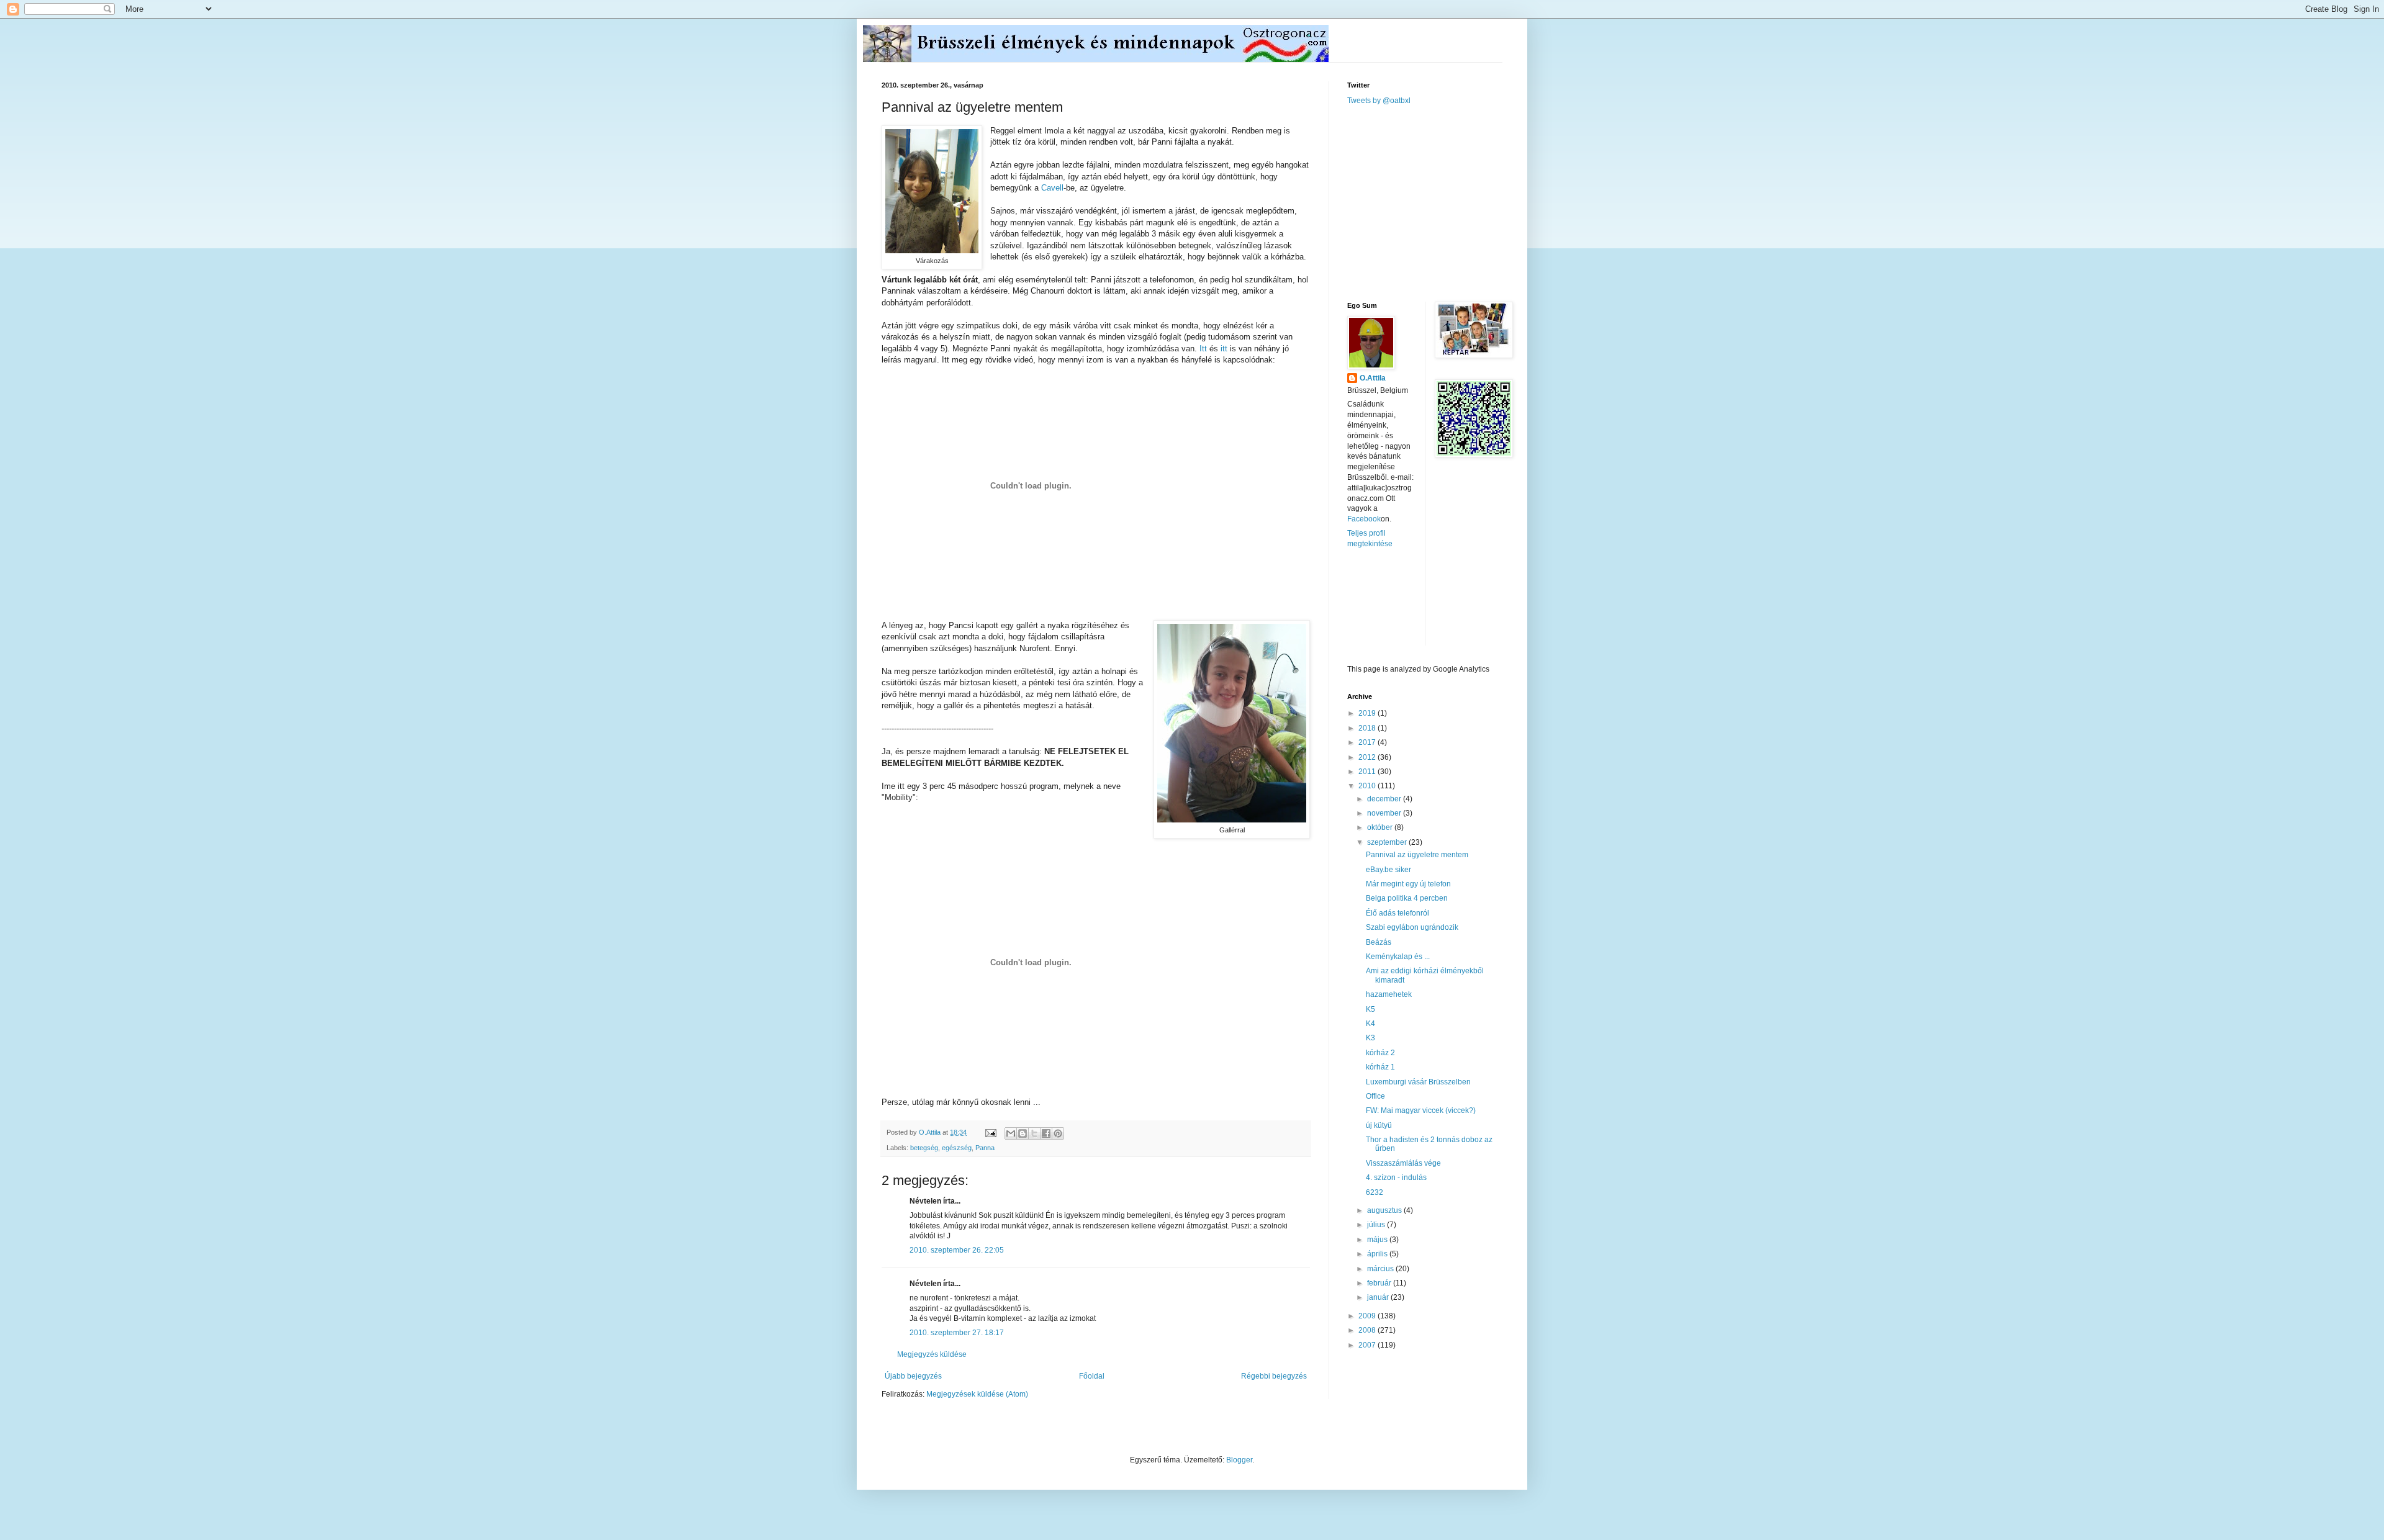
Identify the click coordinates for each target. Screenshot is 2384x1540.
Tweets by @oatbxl (1379, 101)
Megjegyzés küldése (932, 1354)
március (1381, 1269)
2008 (1368, 1330)
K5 (1370, 1009)
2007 (1368, 1345)
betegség (924, 1148)
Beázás (1379, 942)
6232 (1375, 1192)
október (1381, 827)
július (1377, 1225)
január (1379, 1297)
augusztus (1385, 1210)
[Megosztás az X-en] (1034, 1133)
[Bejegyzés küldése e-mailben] (990, 1132)
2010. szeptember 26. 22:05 (957, 1250)
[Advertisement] (1440, 202)
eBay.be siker (1388, 870)
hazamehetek (1389, 994)
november (1385, 813)
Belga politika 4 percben (1407, 898)
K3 (1370, 1038)
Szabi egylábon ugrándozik (1412, 927)
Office (1375, 1096)
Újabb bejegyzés (913, 1376)
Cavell (1052, 188)
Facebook (1364, 519)
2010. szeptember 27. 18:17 (957, 1333)
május (1378, 1240)
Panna (985, 1148)
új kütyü (1379, 1125)
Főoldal (1092, 1376)
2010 (1368, 786)
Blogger (1239, 1460)
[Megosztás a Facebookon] (1046, 1133)
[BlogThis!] (1023, 1133)
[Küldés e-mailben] (1011, 1133)
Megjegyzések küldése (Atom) (977, 1394)
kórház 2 (1380, 1053)
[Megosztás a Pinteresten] (1058, 1133)
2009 (1368, 1316)
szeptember (1388, 842)
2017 (1368, 742)
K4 (1370, 1024)
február (1380, 1283)
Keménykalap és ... (1398, 957)
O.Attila (1373, 378)
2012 (1368, 757)
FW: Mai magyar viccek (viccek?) (1421, 1110)
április (1378, 1254)
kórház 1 (1380, 1067)
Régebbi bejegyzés (1274, 1376)
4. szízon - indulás (1396, 1178)
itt (1224, 349)
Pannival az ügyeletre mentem (1417, 855)
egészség (957, 1148)
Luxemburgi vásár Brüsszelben (1418, 1082)
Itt (1203, 349)
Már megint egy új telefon (1408, 884)
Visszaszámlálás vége (1403, 1163)
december (1385, 799)
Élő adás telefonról (1397, 913)
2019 (1368, 713)
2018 (1368, 728)
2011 (1368, 772)
